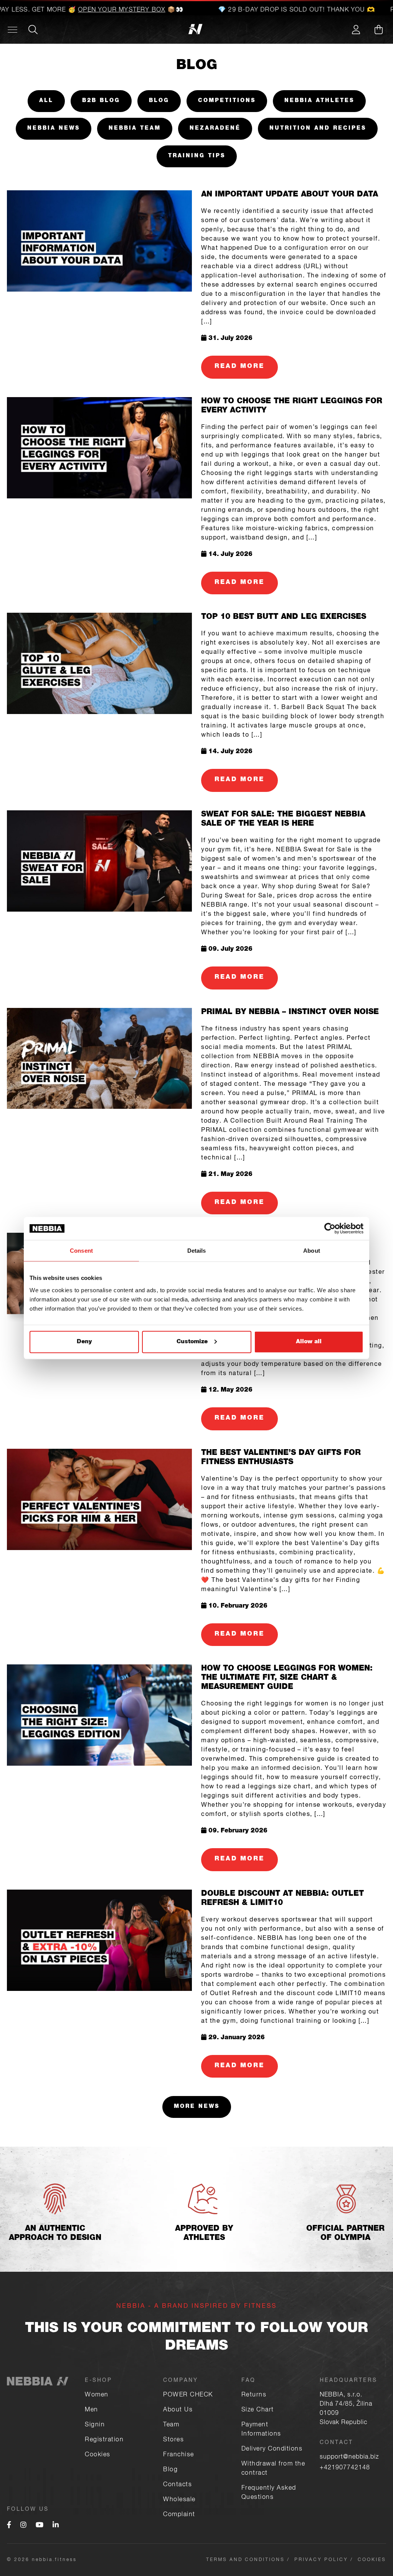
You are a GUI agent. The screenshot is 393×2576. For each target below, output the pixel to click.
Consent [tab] (81, 1251)
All (46, 101)
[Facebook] (9, 2526)
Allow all (309, 1342)
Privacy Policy (321, 2560)
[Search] (33, 30)
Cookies (98, 2455)
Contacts (178, 2485)
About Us (178, 2410)
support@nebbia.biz (349, 2457)
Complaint (179, 2515)
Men (92, 2410)
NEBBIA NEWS (54, 129)
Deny (84, 1342)
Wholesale (179, 2500)
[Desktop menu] (12, 30)
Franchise (179, 2455)
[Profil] (356, 30)
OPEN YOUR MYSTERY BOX (100, 10)
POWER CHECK (188, 2395)
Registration (104, 2440)
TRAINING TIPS (197, 156)
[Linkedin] (56, 2526)
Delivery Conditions (272, 2449)
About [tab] (312, 1251)
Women (97, 2395)
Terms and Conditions (245, 2560)
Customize (192, 1342)
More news (197, 2107)
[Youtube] (40, 2526)
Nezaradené (215, 129)
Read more (239, 367)
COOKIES (372, 2560)
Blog (159, 101)
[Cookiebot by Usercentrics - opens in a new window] (330, 1229)
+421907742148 (345, 2468)
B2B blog (101, 101)
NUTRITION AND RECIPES (318, 129)
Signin (95, 2425)
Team (171, 2425)
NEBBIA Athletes (319, 101)
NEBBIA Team (135, 129)
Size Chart (258, 2410)
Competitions (227, 101)
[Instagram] (23, 2526)
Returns (254, 2395)
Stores (173, 2440)
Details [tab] (197, 1251)
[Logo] (53, 30)
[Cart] (378, 30)
